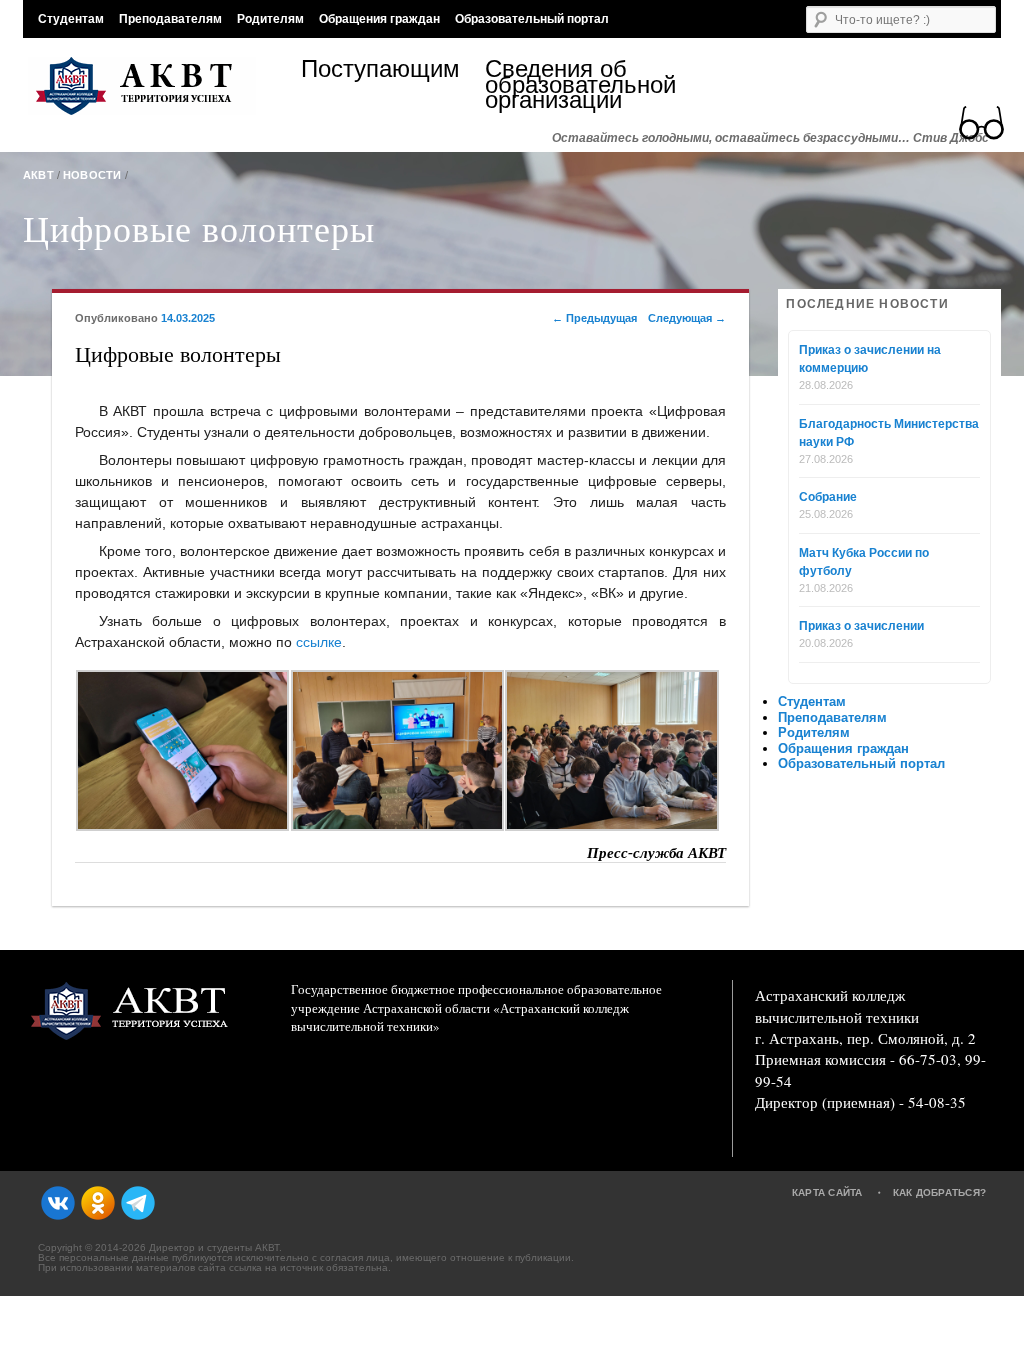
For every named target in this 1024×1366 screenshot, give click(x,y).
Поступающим (380, 71)
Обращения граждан (379, 19)
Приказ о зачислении (861, 626)
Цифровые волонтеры (199, 228)
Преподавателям (170, 19)
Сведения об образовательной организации (577, 84)
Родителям (270, 19)
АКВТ (38, 175)
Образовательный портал (532, 19)
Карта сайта (827, 1192)
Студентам (71, 19)
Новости (92, 175)
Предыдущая (594, 318)
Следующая (687, 318)
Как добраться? (940, 1192)
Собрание (828, 497)
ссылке (319, 642)
